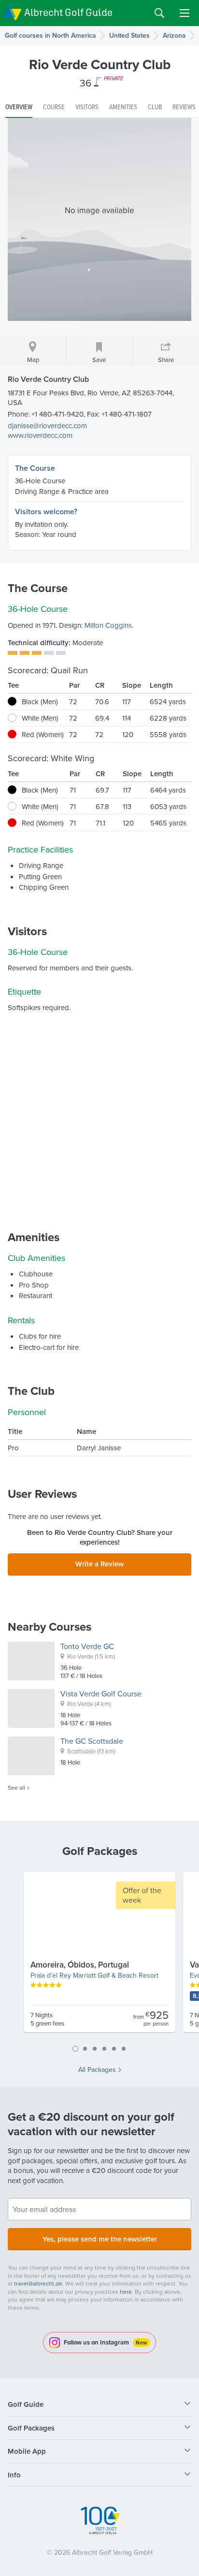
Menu (185, 13)
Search (159, 13)
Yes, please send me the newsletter (100, 2239)
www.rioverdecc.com (40, 435)
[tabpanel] (99, 1956)
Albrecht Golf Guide (68, 12)
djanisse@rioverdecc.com (47, 426)
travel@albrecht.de (38, 2283)
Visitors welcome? (46, 512)
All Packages (97, 2069)
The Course (35, 468)
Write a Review (99, 1564)
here (126, 2292)
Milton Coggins (108, 625)
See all (16, 1788)
